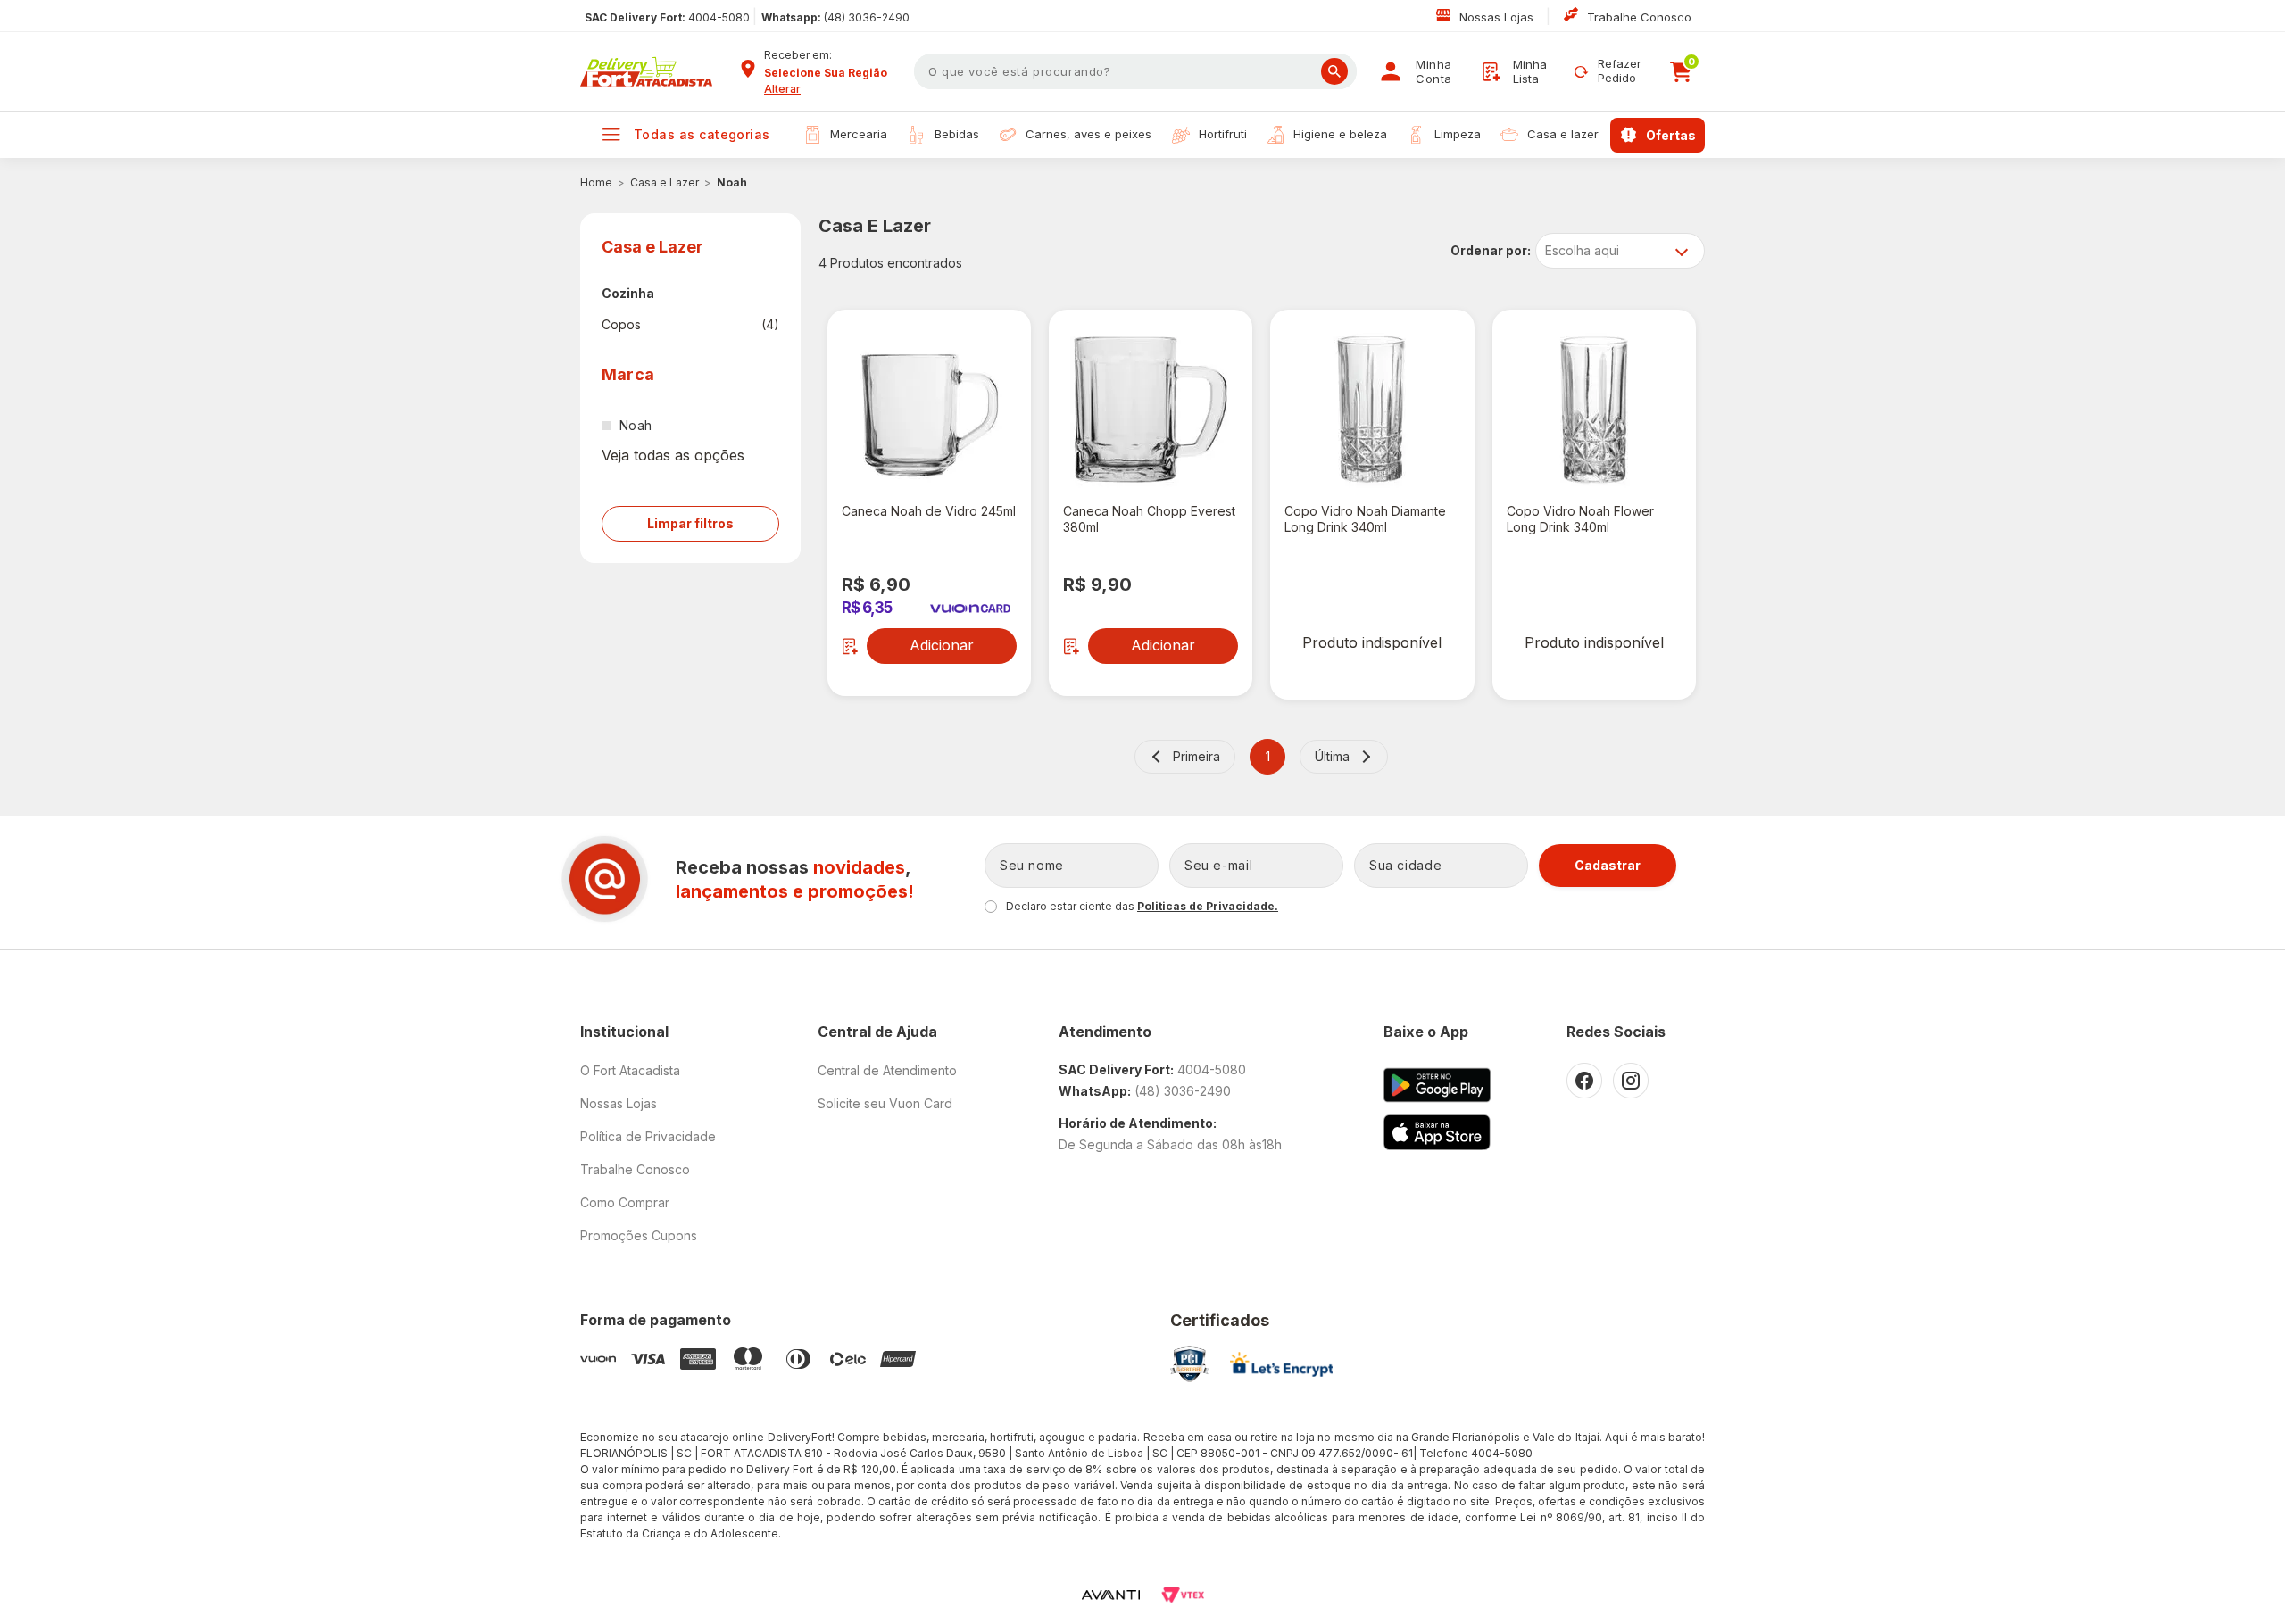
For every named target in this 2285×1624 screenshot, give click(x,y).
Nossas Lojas (1498, 17)
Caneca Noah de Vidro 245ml (929, 511)
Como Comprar (625, 1202)
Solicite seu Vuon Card (885, 1103)
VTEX (1183, 1595)
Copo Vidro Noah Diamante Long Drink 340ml (1365, 519)
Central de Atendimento (887, 1070)
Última (1332, 756)
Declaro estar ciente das (1142, 906)
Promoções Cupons (639, 1235)
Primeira (1197, 756)
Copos (690, 324)
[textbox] (1135, 71)
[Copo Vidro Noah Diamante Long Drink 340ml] (1372, 410)
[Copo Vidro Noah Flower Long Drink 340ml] (1594, 410)
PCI (1189, 1364)
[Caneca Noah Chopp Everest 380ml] (1151, 410)
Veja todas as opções (673, 455)
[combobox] (833, 73)
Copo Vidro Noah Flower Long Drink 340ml (1580, 519)
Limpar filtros (690, 523)
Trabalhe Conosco (1639, 17)
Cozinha (628, 293)
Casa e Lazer (665, 182)
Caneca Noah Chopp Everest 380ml (1149, 519)
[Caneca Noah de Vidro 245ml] (929, 410)
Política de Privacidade (648, 1136)
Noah (732, 182)
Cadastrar (1608, 865)
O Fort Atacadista (630, 1070)
